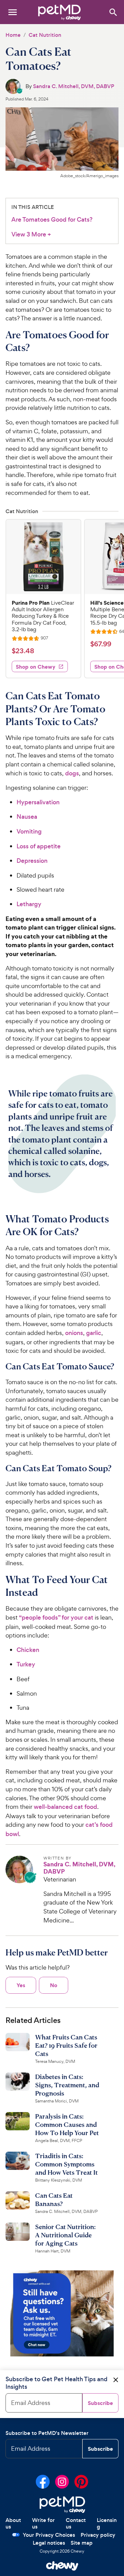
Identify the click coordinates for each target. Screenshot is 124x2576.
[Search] (113, 12)
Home (13, 35)
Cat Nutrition (45, 35)
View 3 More (31, 235)
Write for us (43, 2524)
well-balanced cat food (65, 1807)
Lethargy (29, 904)
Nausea (27, 817)
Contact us (76, 2524)
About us (13, 2524)
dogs (72, 773)
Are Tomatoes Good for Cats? (52, 220)
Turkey (26, 1664)
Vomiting (29, 831)
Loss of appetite (39, 846)
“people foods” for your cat (56, 1618)
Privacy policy (98, 2535)
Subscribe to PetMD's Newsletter (47, 2433)
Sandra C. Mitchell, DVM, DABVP (74, 86)
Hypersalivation (38, 802)
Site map (82, 2543)
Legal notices (49, 2543)
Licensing (107, 2524)
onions (74, 1333)
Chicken (28, 1650)
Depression (32, 861)
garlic (94, 1333)
